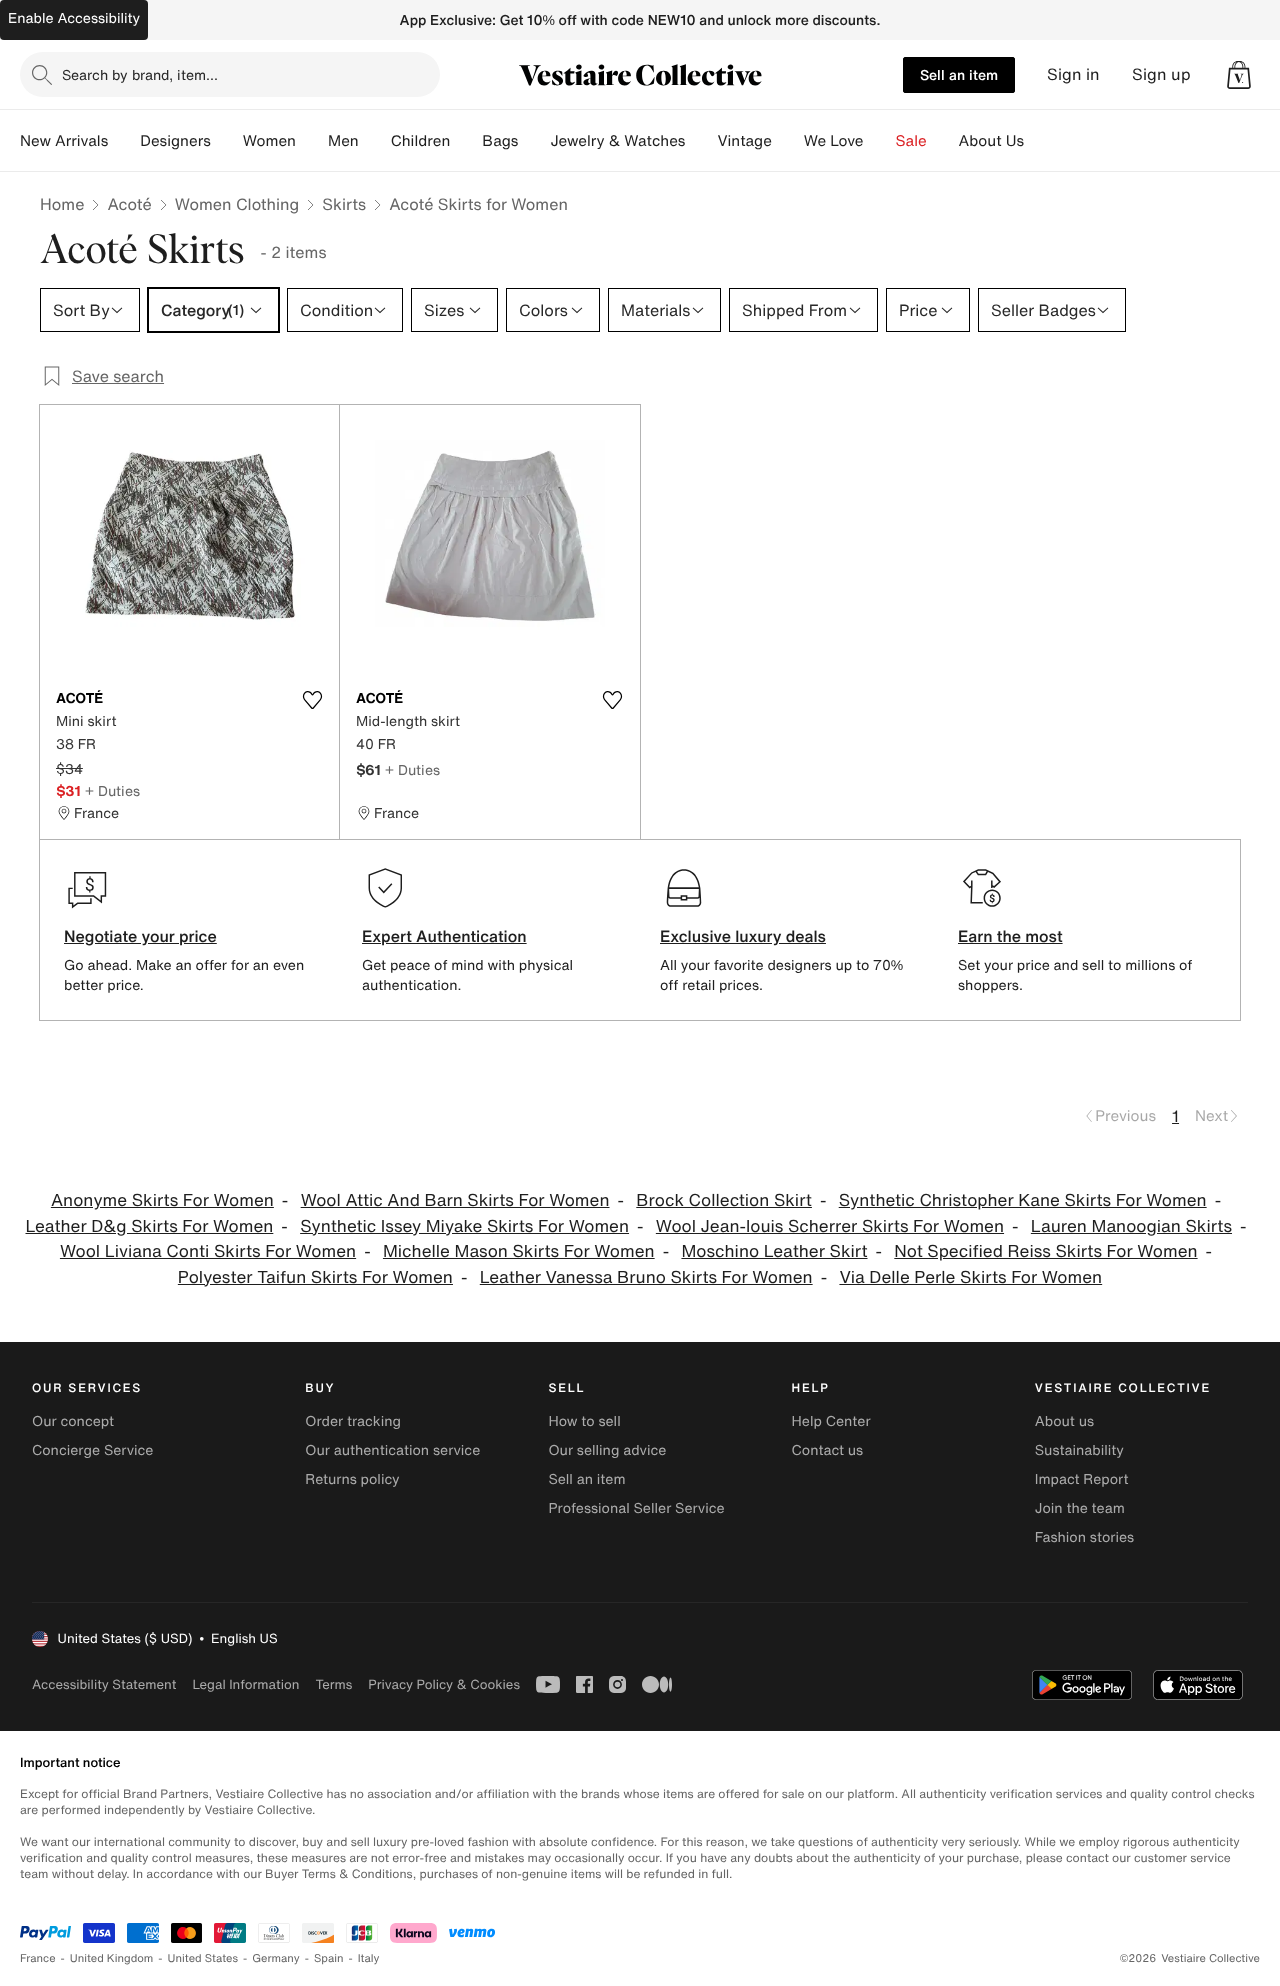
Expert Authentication (444, 936)
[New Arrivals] (124, 141)
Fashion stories (1084, 1537)
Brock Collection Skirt (724, 1200)
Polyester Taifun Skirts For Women (315, 1277)
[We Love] (880, 141)
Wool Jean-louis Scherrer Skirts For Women (830, 1226)
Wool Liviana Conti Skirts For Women (208, 1251)
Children (421, 141)
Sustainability (1079, 1450)
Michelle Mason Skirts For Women (519, 1251)
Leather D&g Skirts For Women (150, 1226)
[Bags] (534, 141)
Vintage (744, 141)
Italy (369, 1958)
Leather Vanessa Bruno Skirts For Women (646, 1277)
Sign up (1161, 74)
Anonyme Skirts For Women (162, 1200)
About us (1064, 1421)
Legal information (245, 1684)
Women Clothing (237, 204)
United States (203, 1958)
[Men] (375, 141)
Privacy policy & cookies (444, 1684)
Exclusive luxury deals (743, 936)
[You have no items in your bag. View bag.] (1239, 75)
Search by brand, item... (140, 74)
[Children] (466, 141)
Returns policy (352, 1479)
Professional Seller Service (636, 1508)
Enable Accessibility (74, 18)
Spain (329, 1958)
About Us (991, 141)
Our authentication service (392, 1450)
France (38, 1958)
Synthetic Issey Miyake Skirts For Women (464, 1226)
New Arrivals (64, 141)
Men (343, 141)
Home (62, 204)
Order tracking (353, 1421)
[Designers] (227, 141)
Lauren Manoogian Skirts (1131, 1226)
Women (269, 141)
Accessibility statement (104, 1684)
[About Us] (1040, 141)
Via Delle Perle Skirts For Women (970, 1277)
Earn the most (1010, 936)
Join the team (1080, 1508)
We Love (834, 141)
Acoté (129, 204)
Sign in (1073, 74)
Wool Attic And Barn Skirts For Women (455, 1200)
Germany (276, 1958)
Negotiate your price (140, 936)
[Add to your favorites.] (312, 700)
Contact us (828, 1450)
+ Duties (112, 790)
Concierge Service (92, 1450)
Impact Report (1082, 1479)
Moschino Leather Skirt (774, 1251)
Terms (333, 1684)
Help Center (831, 1421)
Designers (175, 141)
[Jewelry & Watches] (701, 141)
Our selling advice (607, 1450)
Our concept (73, 1421)
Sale (911, 141)
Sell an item (959, 74)
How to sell (584, 1421)
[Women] (312, 141)
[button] (1239, 75)
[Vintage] (788, 141)
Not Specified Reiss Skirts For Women (1045, 1251)
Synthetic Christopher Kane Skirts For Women (1023, 1200)
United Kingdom (112, 1958)
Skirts (344, 204)
